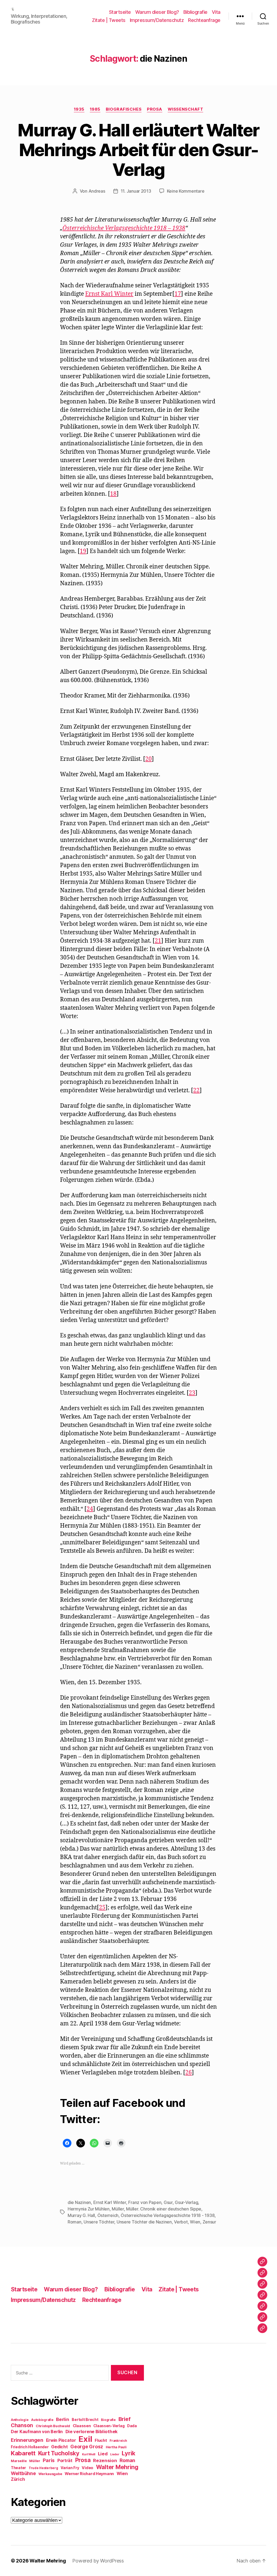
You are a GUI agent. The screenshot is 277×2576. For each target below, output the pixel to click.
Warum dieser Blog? (157, 12)
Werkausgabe (50, 2474)
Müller (118, 2209)
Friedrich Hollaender (30, 2447)
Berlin (62, 2419)
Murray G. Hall (81, 2215)
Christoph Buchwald (53, 2426)
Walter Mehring (117, 2467)
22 (196, 1090)
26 (189, 2073)
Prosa (155, 109)
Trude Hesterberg (43, 2468)
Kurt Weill (89, 2454)
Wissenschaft (186, 109)
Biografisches (124, 109)
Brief (125, 2419)
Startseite (120, 12)
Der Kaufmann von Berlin (37, 2432)
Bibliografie (195, 12)
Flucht (101, 2440)
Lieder (115, 2454)
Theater (18, 2468)
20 (149, 759)
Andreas (97, 191)
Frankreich (118, 2441)
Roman (75, 2222)
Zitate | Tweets (109, 20)
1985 (95, 109)
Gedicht (59, 2447)
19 (83, 551)
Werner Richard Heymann (89, 2474)
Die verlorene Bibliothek (92, 2432)
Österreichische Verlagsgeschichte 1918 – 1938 (124, 228)
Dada (132, 2426)
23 (192, 1393)
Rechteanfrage (204, 20)
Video (88, 2468)
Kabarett (23, 2453)
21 (158, 941)
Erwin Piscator (61, 2440)
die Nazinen (79, 2202)
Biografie (108, 2420)
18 (113, 494)
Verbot (181, 2222)
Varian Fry (70, 2468)
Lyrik (128, 2453)
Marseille (19, 2461)
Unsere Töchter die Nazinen (144, 2222)
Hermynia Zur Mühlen (89, 2209)
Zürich (18, 2479)
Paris (49, 2460)
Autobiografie (42, 2420)
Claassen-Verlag (109, 2426)
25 (102, 1908)
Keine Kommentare (186, 191)
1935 (79, 109)
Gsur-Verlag (186, 2202)
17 (178, 294)
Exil (85, 2439)
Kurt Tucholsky (59, 2453)
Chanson (22, 2425)
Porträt (65, 2461)
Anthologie (20, 2420)
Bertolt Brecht (85, 2420)
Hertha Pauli (116, 2447)
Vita (216, 12)
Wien (195, 2222)
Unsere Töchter (99, 2222)
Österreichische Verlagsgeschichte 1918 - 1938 (168, 2215)
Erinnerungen (27, 2440)
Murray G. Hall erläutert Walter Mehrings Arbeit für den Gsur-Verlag (138, 150)
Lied (103, 2454)
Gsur (168, 2202)
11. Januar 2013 (136, 191)
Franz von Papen (145, 2202)
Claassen (82, 2426)
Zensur (209, 2222)
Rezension (105, 2460)
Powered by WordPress (98, 2561)
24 (90, 1509)
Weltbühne (23, 2473)
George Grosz (87, 2447)
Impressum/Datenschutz (157, 20)
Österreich (108, 2215)
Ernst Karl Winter (109, 294)
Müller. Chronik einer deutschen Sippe (164, 2209)
